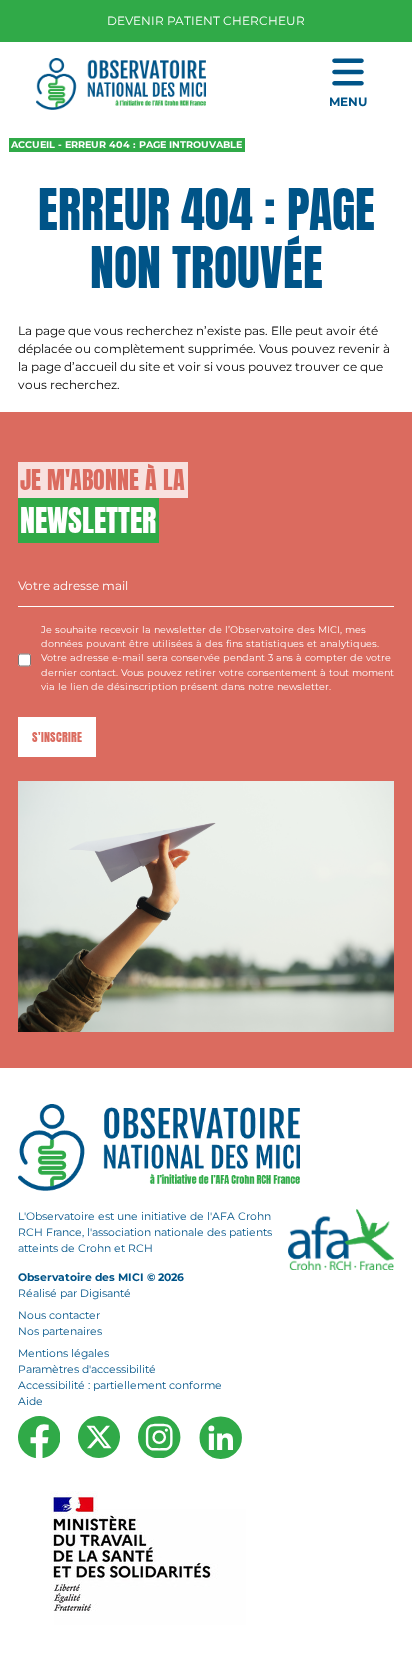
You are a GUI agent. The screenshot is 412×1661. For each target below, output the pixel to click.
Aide (30, 1401)
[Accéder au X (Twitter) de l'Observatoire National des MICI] (99, 1435)
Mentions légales (63, 1352)
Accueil (33, 144)
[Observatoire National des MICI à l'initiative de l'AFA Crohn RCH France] (121, 82)
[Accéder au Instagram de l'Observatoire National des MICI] (159, 1436)
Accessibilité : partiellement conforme (120, 1385)
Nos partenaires (60, 1331)
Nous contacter (59, 1315)
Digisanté (105, 1293)
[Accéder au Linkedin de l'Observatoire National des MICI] (220, 1436)
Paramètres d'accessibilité (87, 1369)
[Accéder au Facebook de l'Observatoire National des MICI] (39, 1435)
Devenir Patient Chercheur (206, 20)
